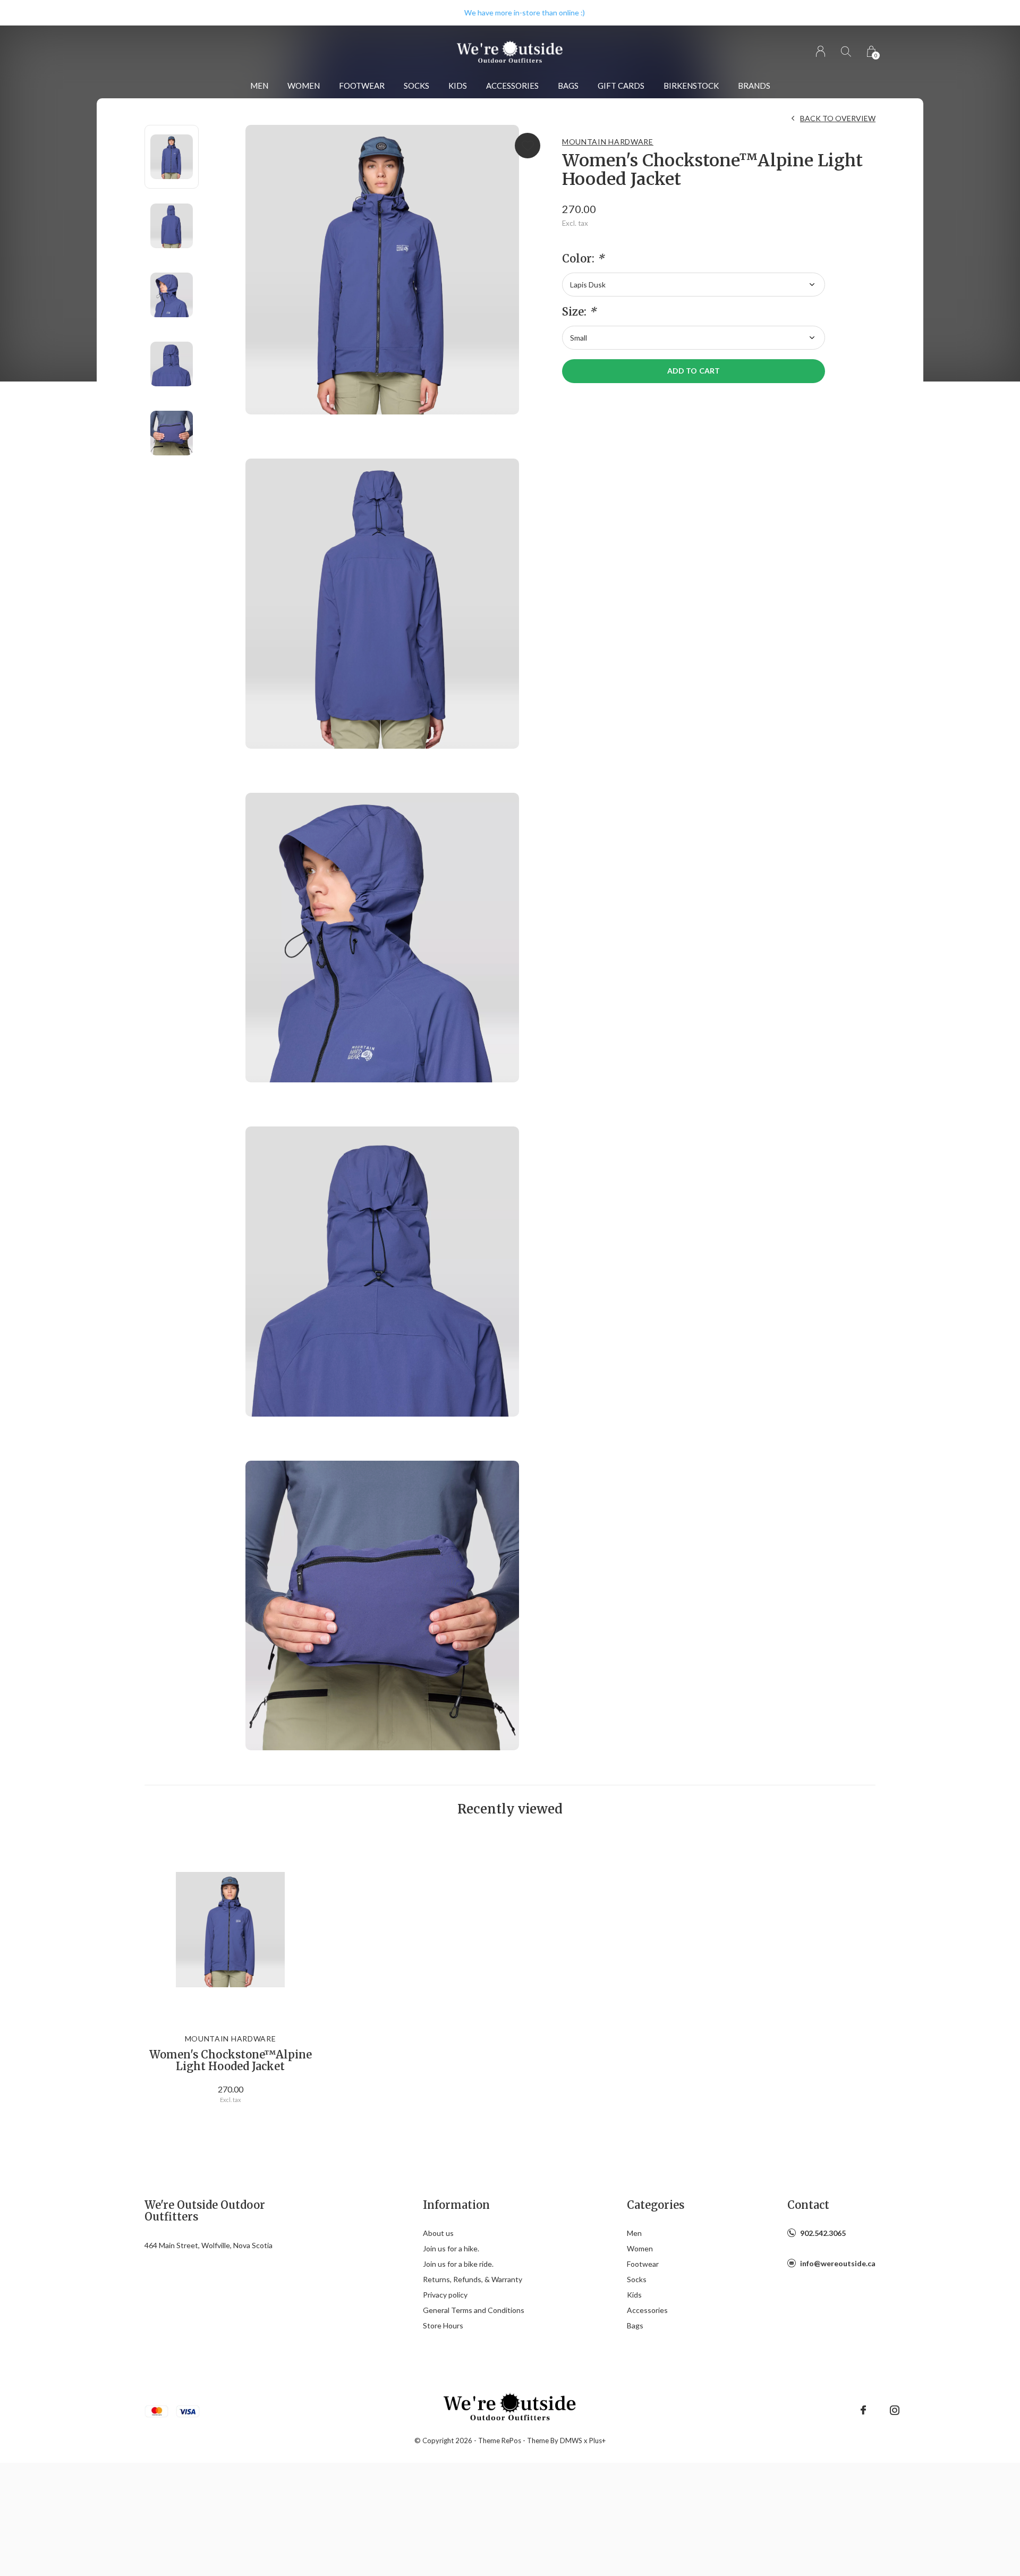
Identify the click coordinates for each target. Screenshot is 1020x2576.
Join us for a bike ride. (458, 2264)
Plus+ (597, 2441)
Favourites (528, 146)
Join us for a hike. (451, 2248)
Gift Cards (621, 86)
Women (304, 86)
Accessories (512, 86)
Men (259, 86)
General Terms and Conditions (474, 2310)
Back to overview (838, 118)
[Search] (846, 51)
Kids (458, 86)
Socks (416, 86)
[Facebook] (863, 2410)
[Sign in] (821, 51)
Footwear (362, 86)
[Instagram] (895, 2410)
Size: (579, 312)
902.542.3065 (823, 2233)
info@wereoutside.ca (838, 2263)
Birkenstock (691, 86)
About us (438, 2233)
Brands (754, 86)
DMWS (571, 2441)
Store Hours (443, 2325)
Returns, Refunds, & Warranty (473, 2279)
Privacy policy (445, 2295)
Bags (568, 86)
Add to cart (693, 371)
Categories (656, 2205)
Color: (583, 259)
